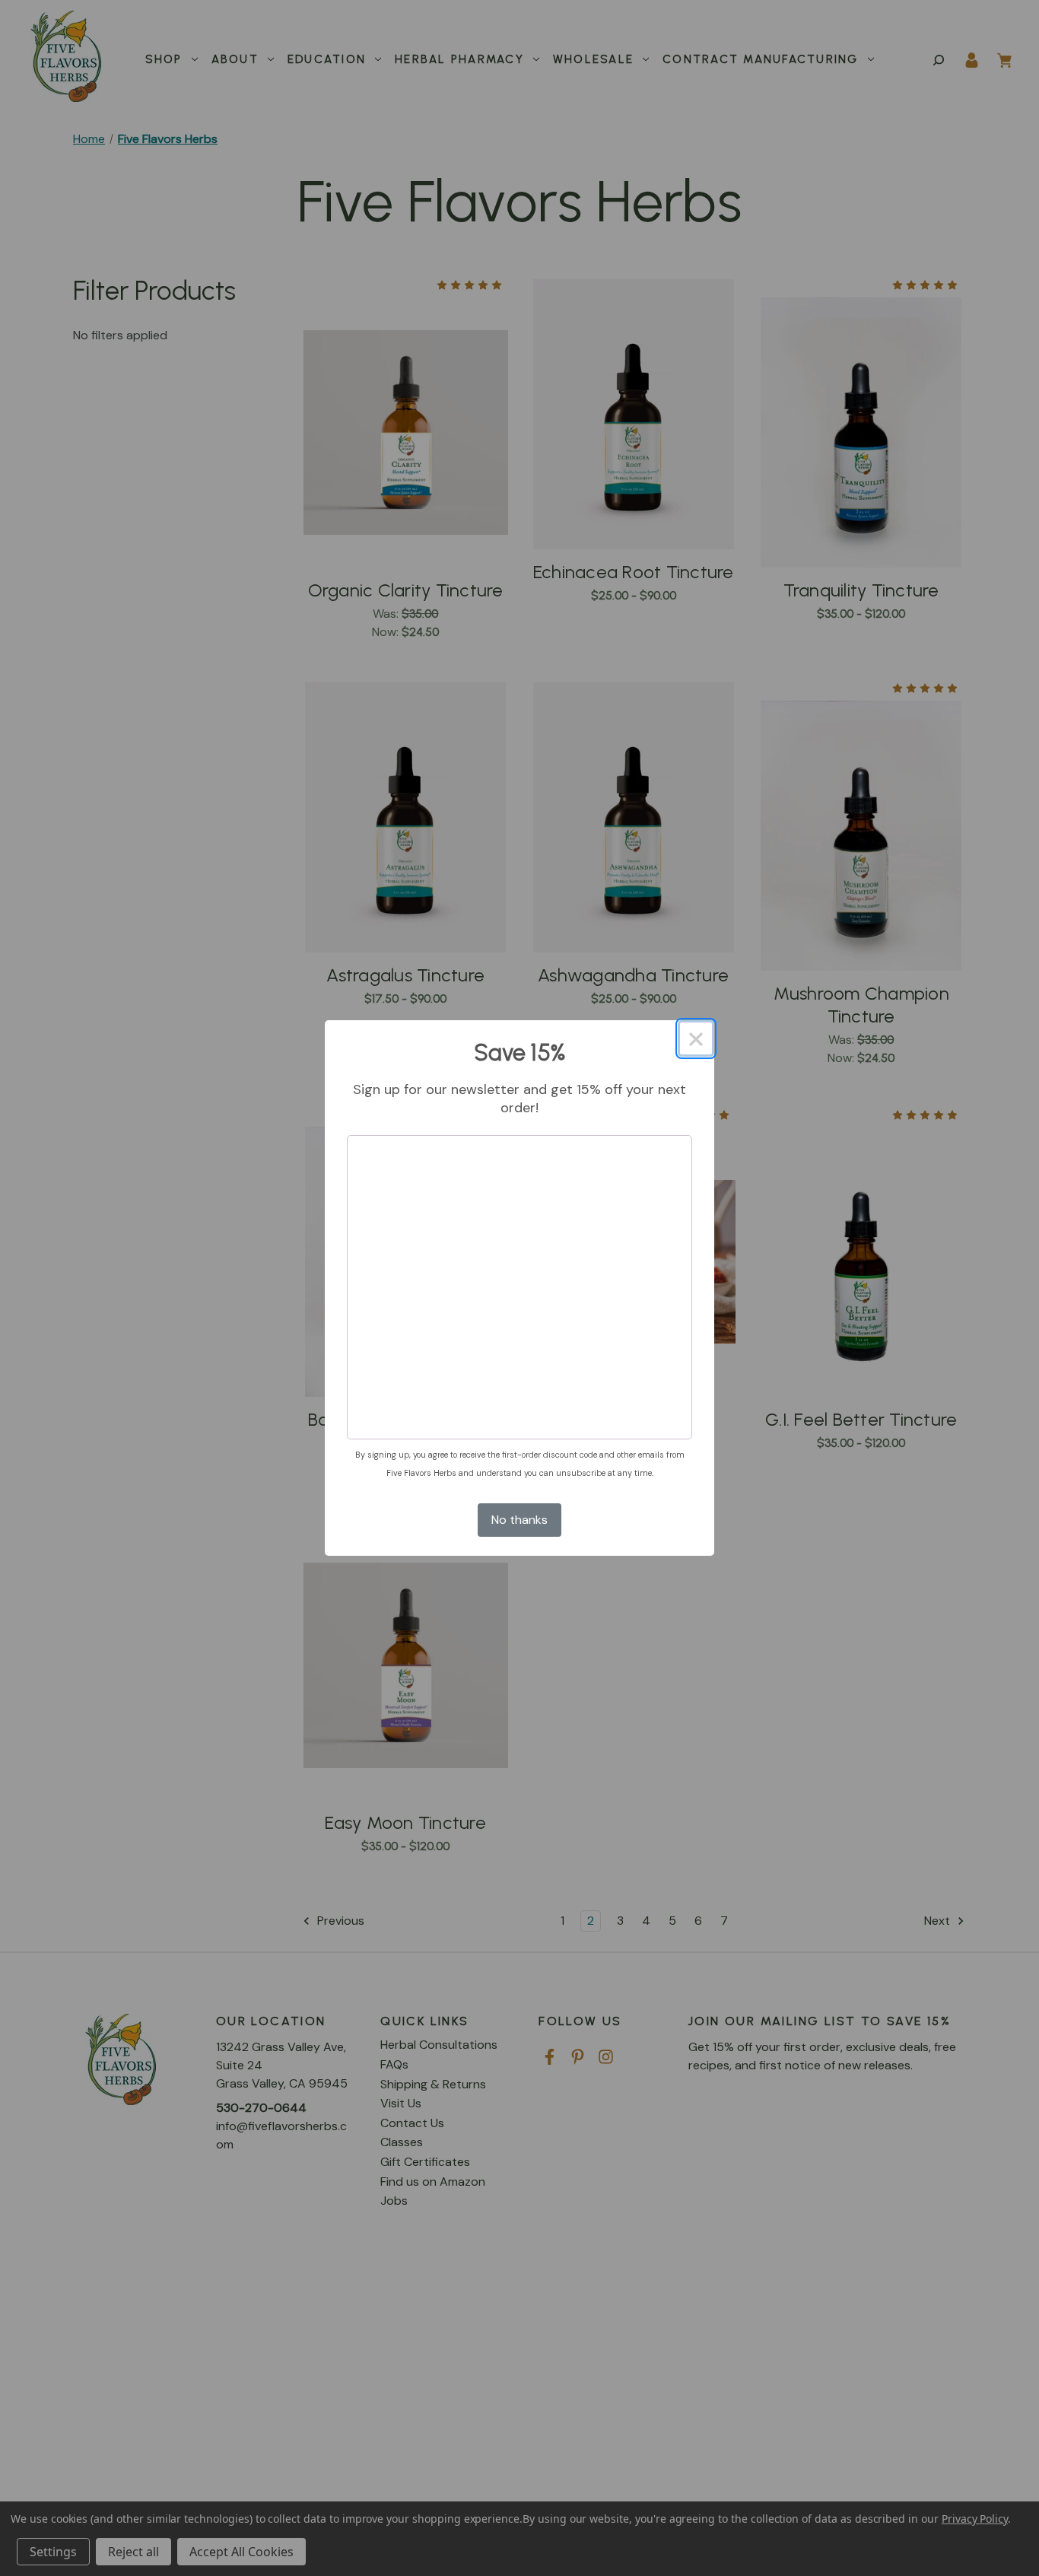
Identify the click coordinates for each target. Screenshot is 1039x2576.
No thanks (519, 1520)
